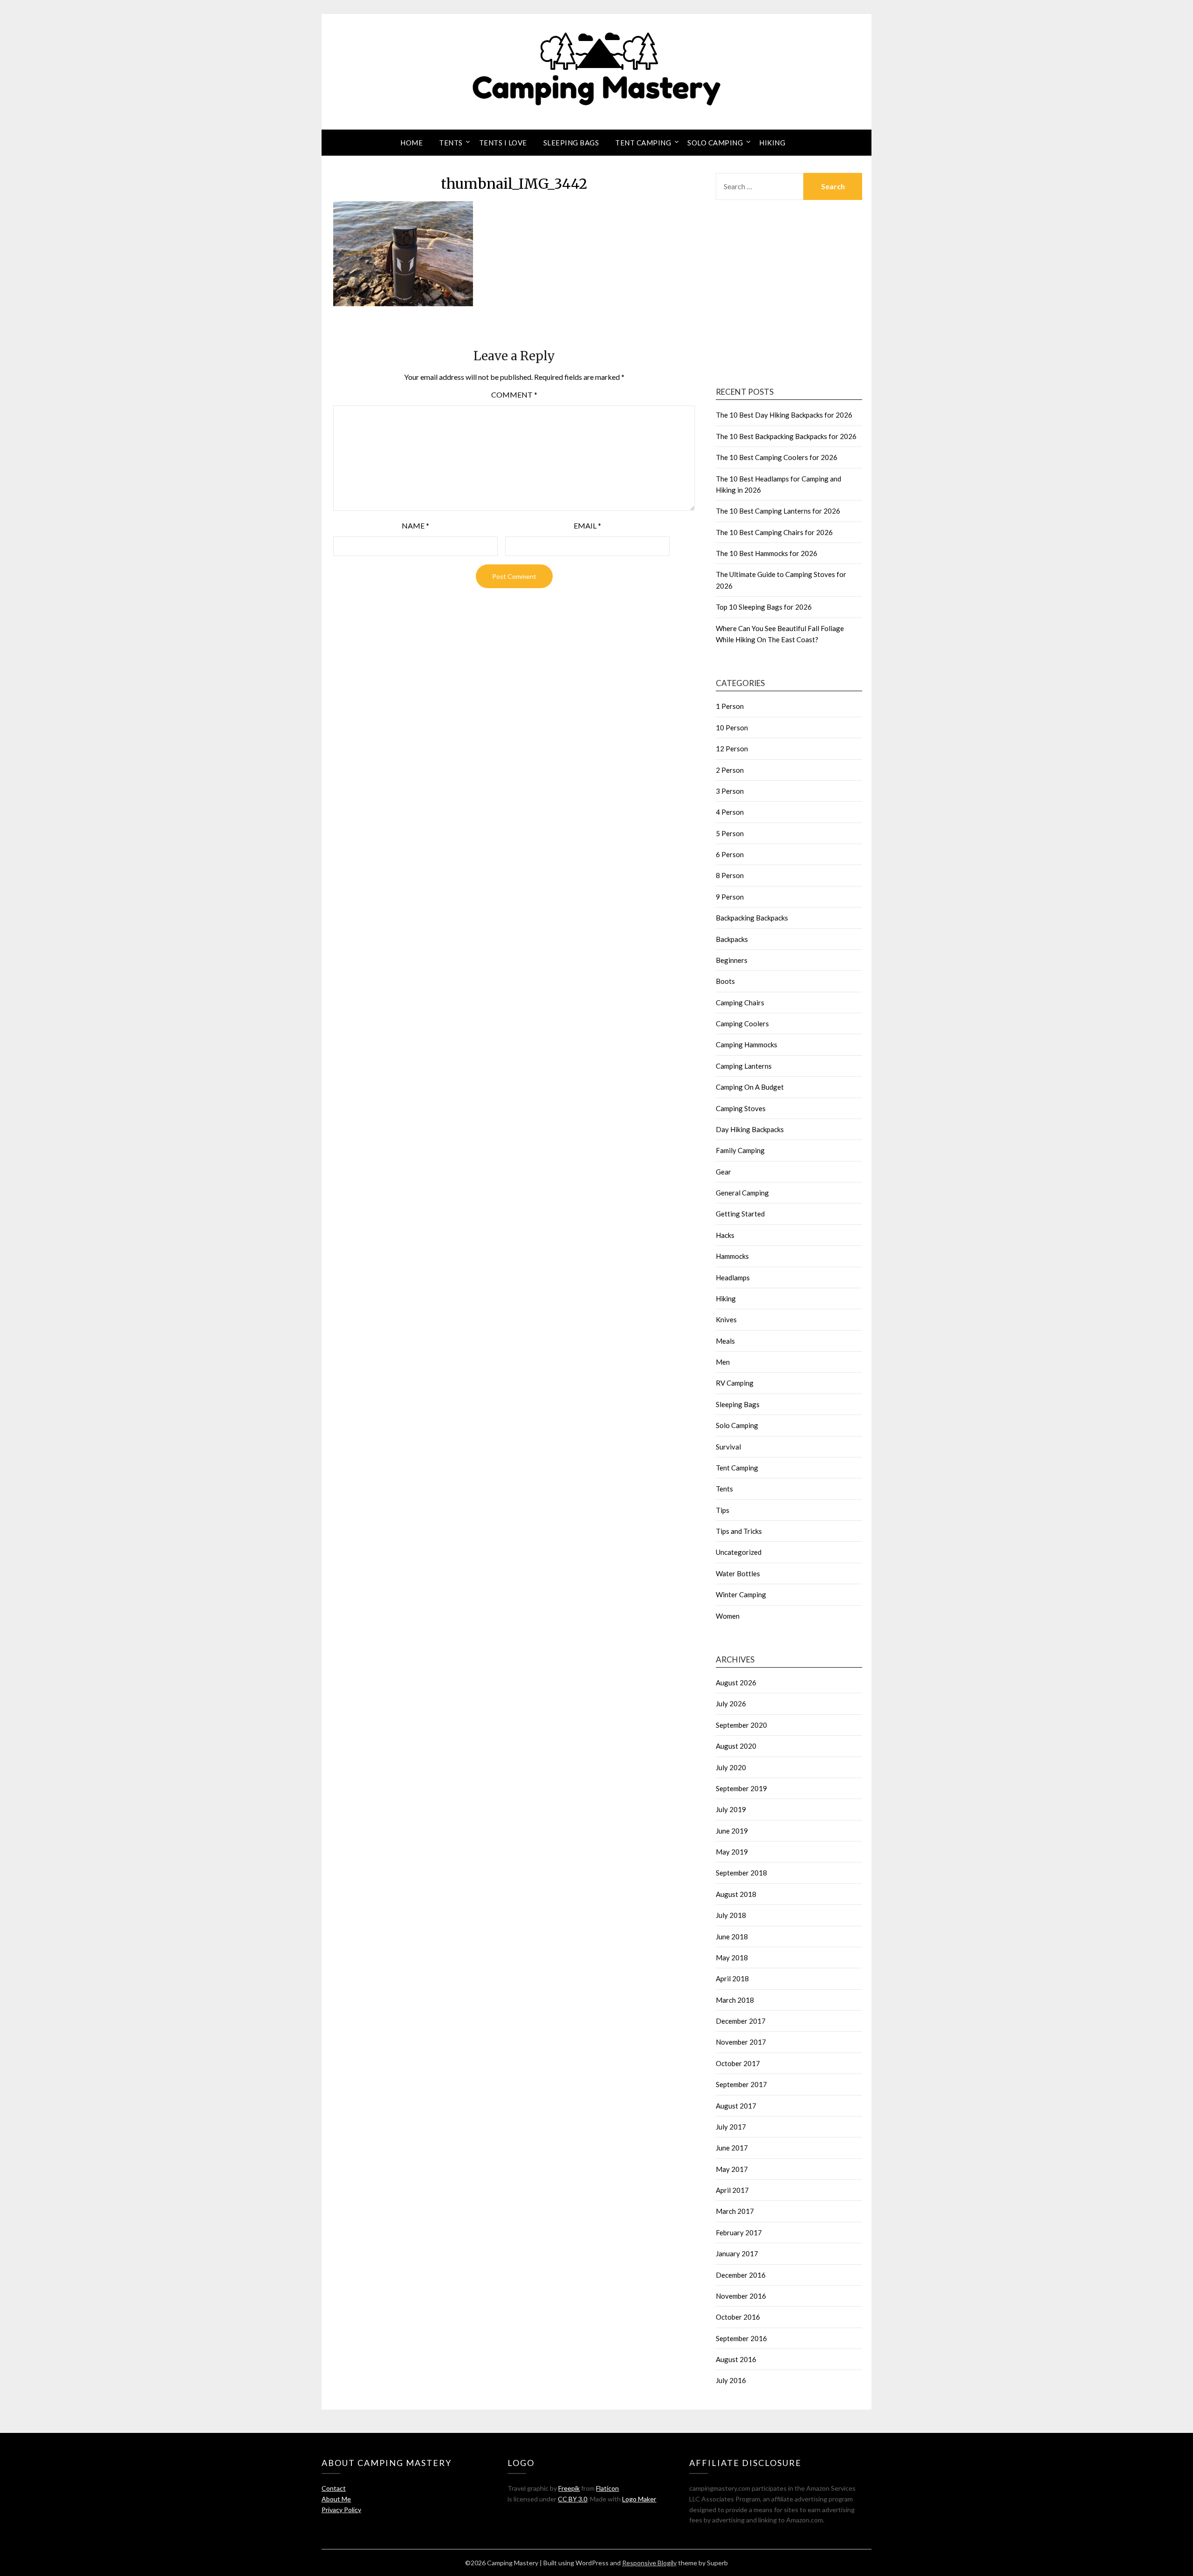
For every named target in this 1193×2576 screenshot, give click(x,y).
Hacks (725, 1235)
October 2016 (738, 2317)
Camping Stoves (741, 1108)
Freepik (569, 2488)
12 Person (732, 749)
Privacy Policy (341, 2510)
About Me (336, 2499)
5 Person (730, 833)
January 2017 (737, 2253)
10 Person (732, 728)
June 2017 (732, 2148)
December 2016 (741, 2275)
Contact (334, 2488)
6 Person (730, 854)
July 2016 (731, 2380)
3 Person (730, 791)
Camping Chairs (740, 1003)
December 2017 (741, 2021)
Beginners (732, 960)
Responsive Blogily (649, 2563)
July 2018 (731, 1915)
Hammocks (732, 1256)
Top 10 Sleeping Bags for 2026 (764, 607)
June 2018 (732, 1937)
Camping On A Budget (750, 1087)
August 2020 (736, 1746)
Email (587, 526)
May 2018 (732, 1958)
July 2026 (731, 1704)
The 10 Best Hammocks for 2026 (767, 553)
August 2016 (736, 2359)
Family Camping (740, 1150)
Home (411, 143)
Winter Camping (741, 1594)
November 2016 (741, 2296)
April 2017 (732, 2190)
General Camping (742, 1193)
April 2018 (732, 1978)
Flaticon (607, 2488)
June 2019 (732, 1831)
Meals (725, 1341)
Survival (728, 1447)
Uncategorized (739, 1552)
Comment (514, 395)
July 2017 (731, 2127)
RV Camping (735, 1383)
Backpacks (732, 939)
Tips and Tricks (739, 1531)
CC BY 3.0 (573, 2499)
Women (728, 1616)
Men (723, 1362)
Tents (451, 143)
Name (415, 526)
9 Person (730, 897)
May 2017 (732, 2169)
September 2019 (741, 1788)
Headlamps (733, 1278)
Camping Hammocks (747, 1044)
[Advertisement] (789, 295)
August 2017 (736, 2106)
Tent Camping (643, 143)
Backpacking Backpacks (752, 918)
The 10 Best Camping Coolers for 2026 (777, 457)
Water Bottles (738, 1573)
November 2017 (741, 2042)
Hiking (772, 143)
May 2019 (732, 1852)
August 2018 (736, 1894)
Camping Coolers (742, 1024)
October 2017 (738, 2063)
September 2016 (741, 2338)
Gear (723, 1172)
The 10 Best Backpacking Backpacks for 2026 (786, 436)
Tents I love (503, 143)
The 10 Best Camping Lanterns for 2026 (778, 511)
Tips (723, 1510)
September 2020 (741, 1725)
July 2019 (731, 1809)
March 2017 (735, 2211)
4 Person (730, 812)
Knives (726, 1319)
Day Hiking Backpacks (750, 1129)
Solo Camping (715, 143)
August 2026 (736, 1683)
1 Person (730, 706)
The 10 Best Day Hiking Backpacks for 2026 (784, 415)
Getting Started (740, 1214)
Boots (725, 981)
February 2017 (739, 2233)
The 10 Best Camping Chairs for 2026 (774, 532)
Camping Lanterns (744, 1066)
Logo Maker (639, 2499)
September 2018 (741, 1873)
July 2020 (731, 1767)
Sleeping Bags (571, 143)
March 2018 (735, 2000)
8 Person (730, 875)
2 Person (730, 770)
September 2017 (741, 2084)
